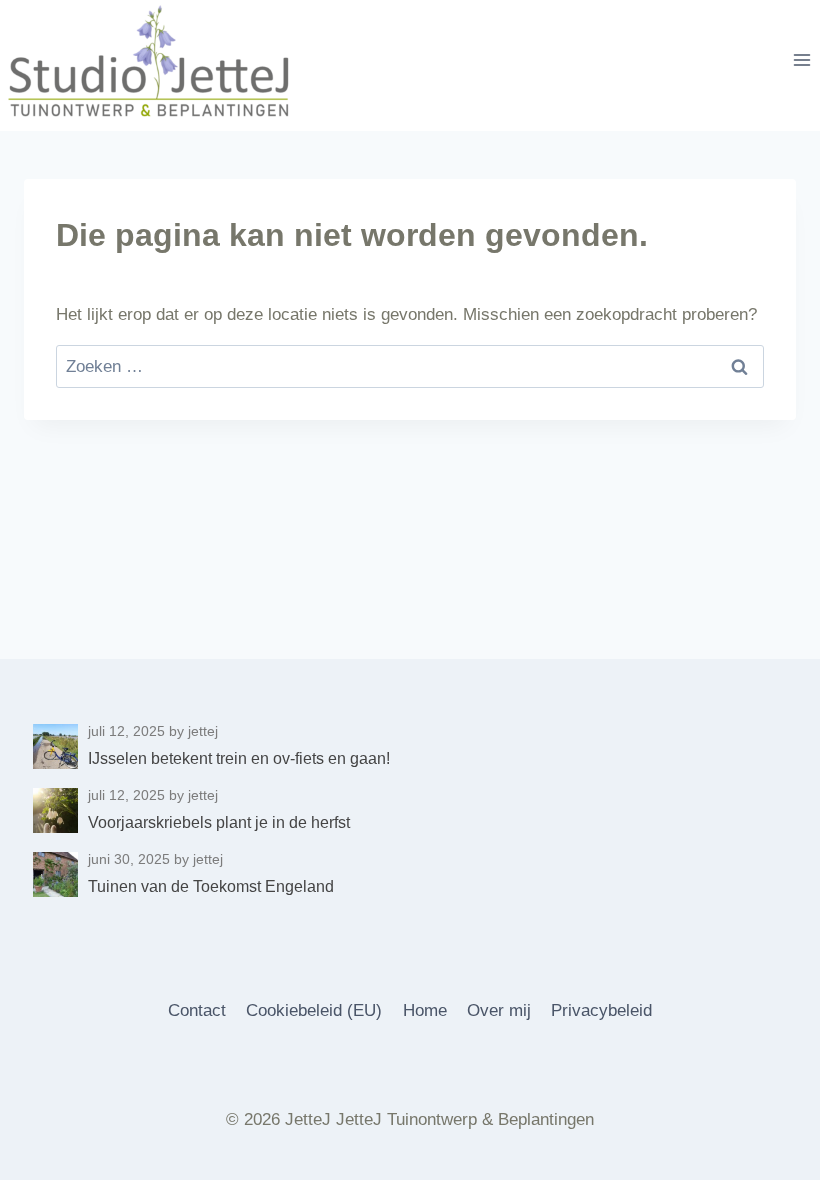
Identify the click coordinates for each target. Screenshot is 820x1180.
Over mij (499, 1010)
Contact (197, 1010)
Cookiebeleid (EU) (314, 1010)
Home (425, 1010)
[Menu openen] (801, 60)
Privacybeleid (601, 1010)
